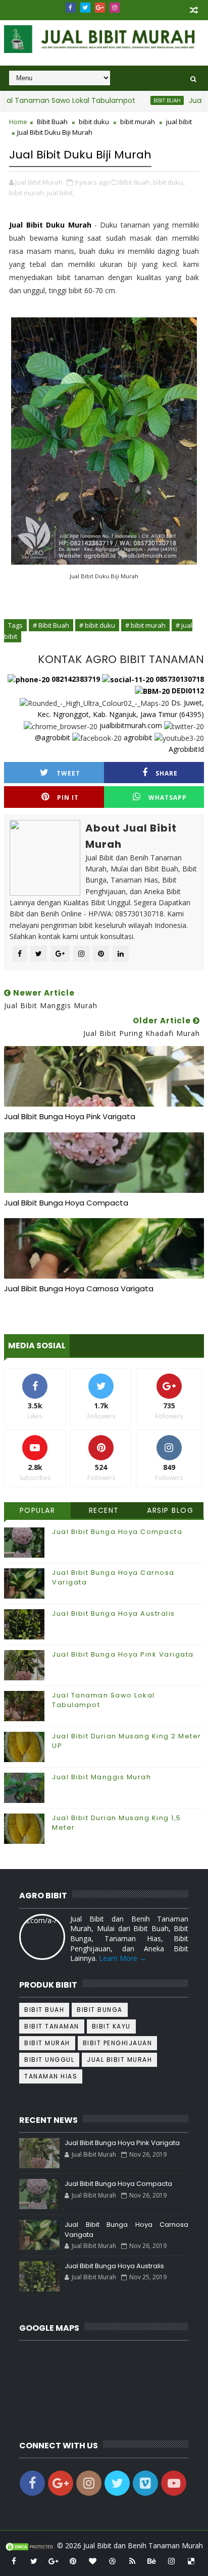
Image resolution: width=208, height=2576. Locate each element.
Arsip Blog (170, 1510)
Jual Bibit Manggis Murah (101, 1777)
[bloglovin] (93, 2561)
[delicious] (191, 2561)
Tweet (68, 773)
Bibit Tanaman (52, 2026)
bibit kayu (111, 2026)
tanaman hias (51, 2076)
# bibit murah (145, 625)
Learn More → (123, 1958)
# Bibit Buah (51, 625)
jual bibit (179, 122)
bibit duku (94, 122)
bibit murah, (27, 193)
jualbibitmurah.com (131, 725)
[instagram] (115, 8)
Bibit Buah (146, 100)
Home (18, 122)
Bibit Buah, (135, 182)
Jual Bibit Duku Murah (50, 225)
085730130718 (179, 679)
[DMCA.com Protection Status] (30, 2545)
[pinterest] (73, 2561)
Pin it (68, 798)
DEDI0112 (187, 691)
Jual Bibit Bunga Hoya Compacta (66, 1203)
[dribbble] (113, 2561)
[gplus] (100, 8)
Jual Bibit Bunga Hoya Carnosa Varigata (79, 1289)
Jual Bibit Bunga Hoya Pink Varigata (70, 1116)
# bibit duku (97, 625)
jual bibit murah (119, 2060)
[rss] (132, 2561)
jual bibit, (61, 193)
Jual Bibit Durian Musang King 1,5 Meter (117, 1822)
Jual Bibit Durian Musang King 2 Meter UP (127, 1741)
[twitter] (85, 8)
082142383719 (75, 679)
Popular (38, 1510)
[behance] (152, 2561)
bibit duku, (169, 182)
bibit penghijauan (118, 2043)
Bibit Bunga (100, 2010)
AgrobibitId (186, 749)
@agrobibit (53, 737)
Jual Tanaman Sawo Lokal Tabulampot (103, 1700)
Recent (104, 1510)
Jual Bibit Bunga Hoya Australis (114, 1613)
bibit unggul (49, 2060)
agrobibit (138, 737)
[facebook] (71, 8)
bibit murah (138, 122)
